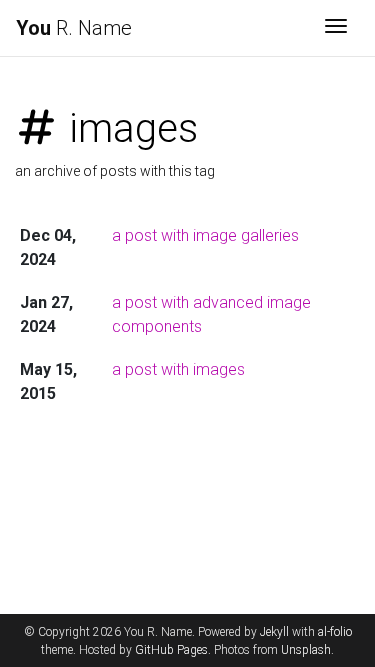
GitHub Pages (171, 650)
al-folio (335, 632)
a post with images (178, 369)
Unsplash (306, 650)
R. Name (74, 28)
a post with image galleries (205, 235)
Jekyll (274, 632)
